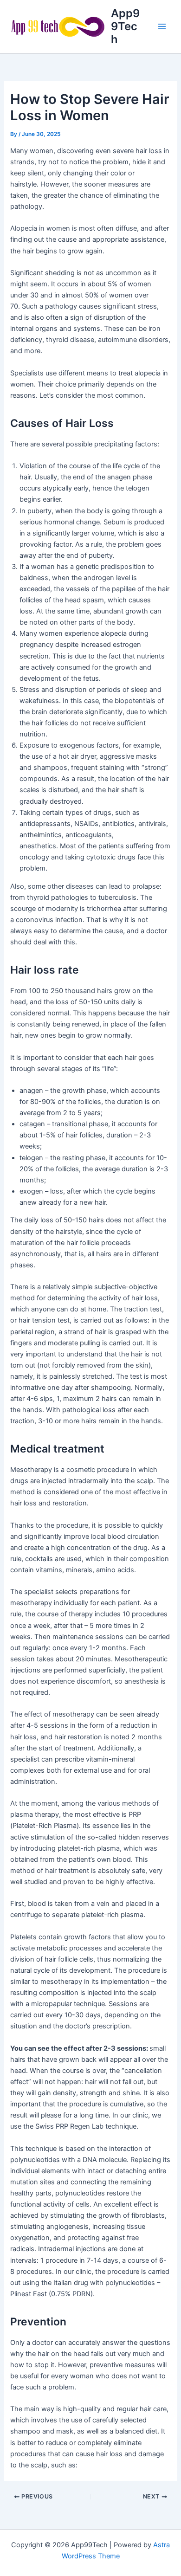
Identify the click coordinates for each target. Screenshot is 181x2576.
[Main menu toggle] (162, 26)
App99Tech (125, 26)
